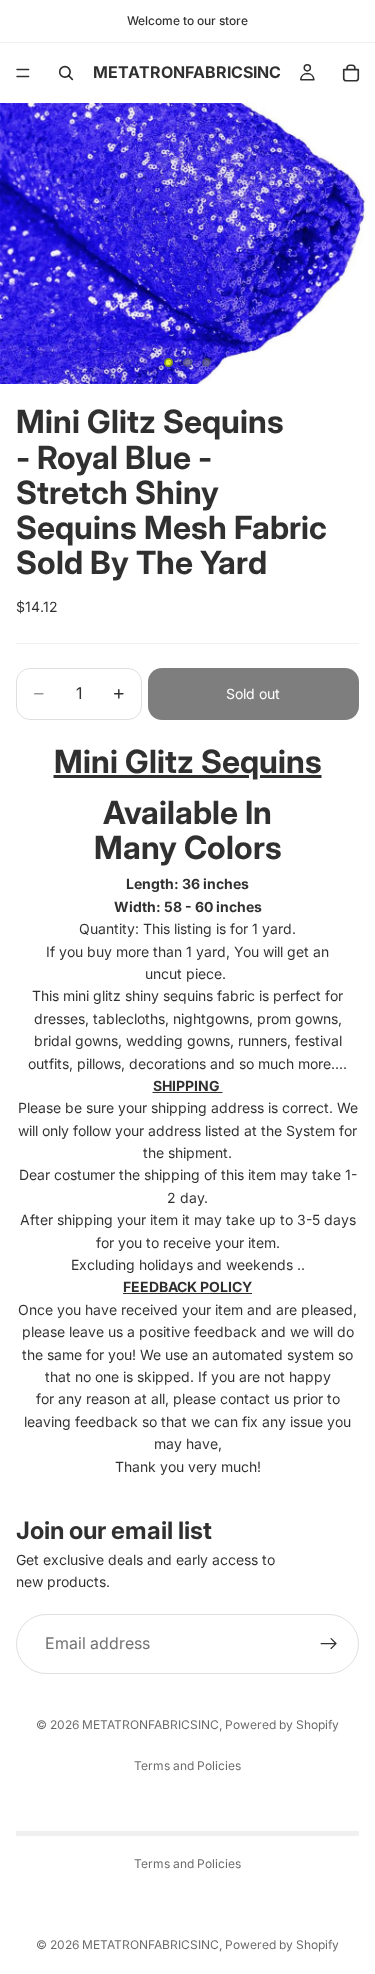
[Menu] (23, 73)
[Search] (66, 73)
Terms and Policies (187, 1765)
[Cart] (351, 73)
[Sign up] (329, 1644)
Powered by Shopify (282, 1724)
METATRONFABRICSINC (150, 1724)
